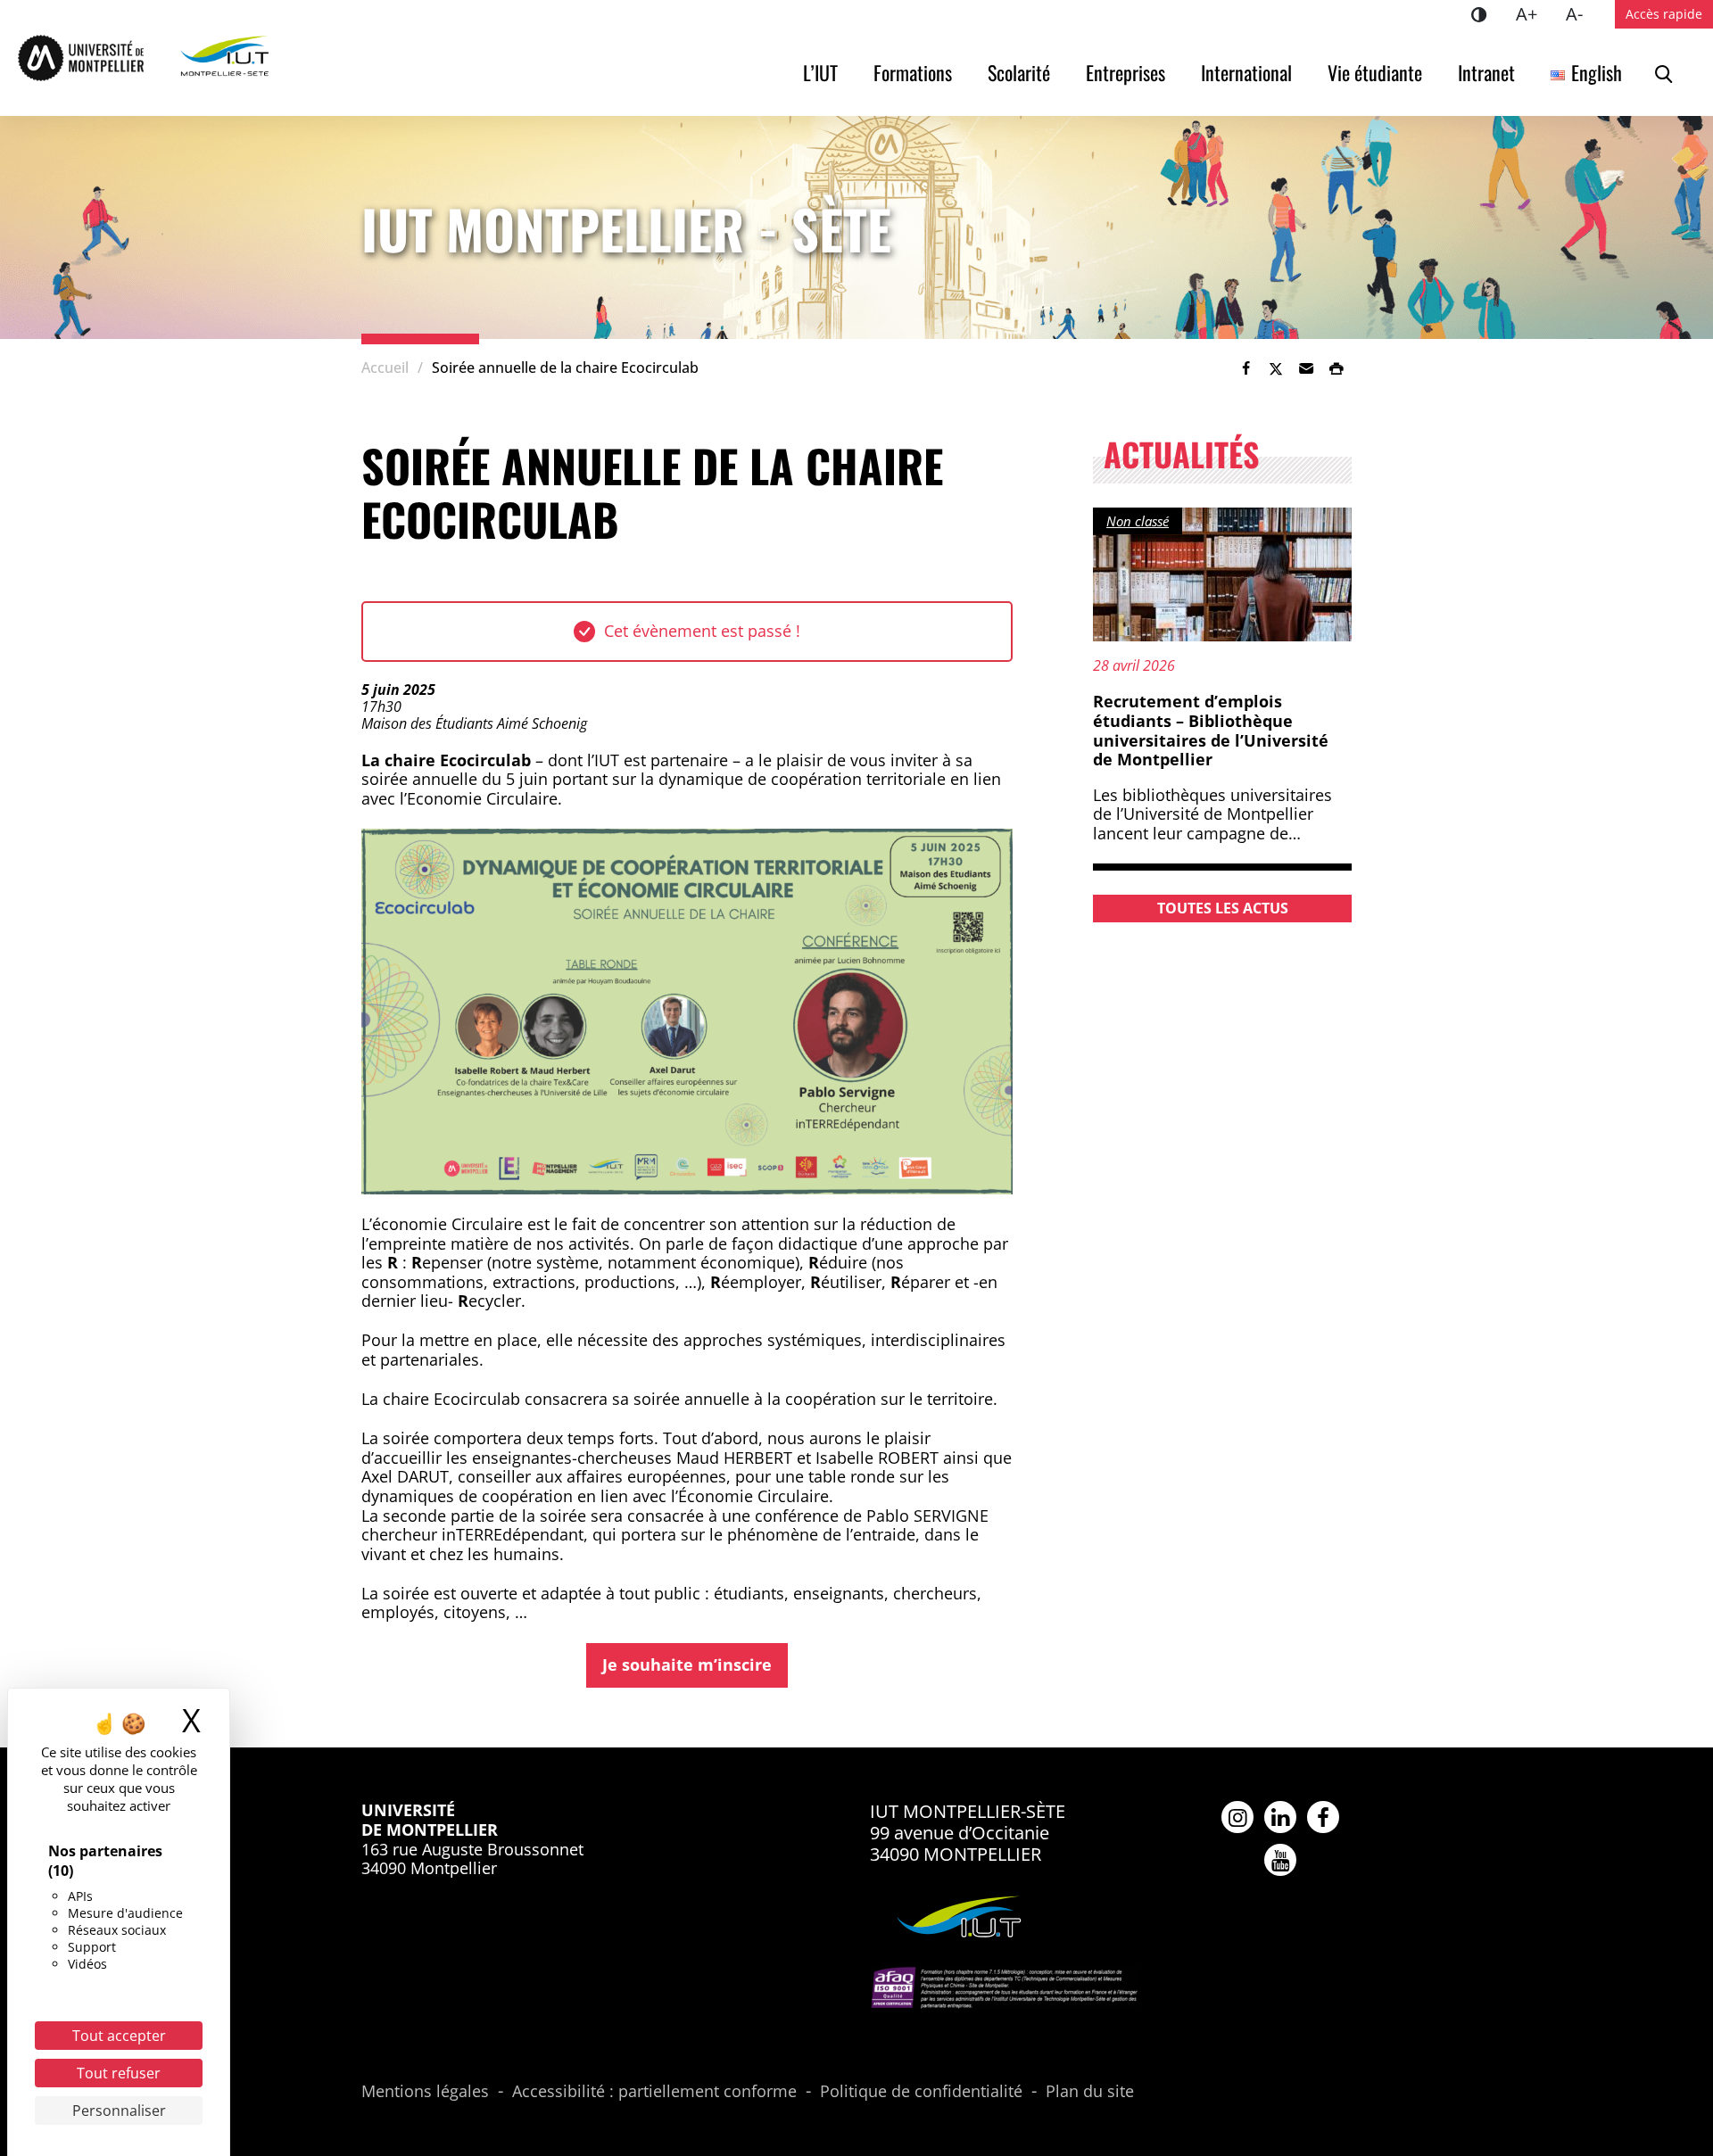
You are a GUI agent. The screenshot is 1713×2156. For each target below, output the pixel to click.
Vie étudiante (1375, 72)
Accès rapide (1664, 14)
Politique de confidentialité (921, 2092)
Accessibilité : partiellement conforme (654, 2092)
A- (1581, 13)
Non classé (1138, 521)
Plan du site (1090, 2092)
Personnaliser (119, 2111)
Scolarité (1019, 72)
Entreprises (1125, 72)
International (1246, 72)
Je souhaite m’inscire (687, 1664)
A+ (1534, 13)
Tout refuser (119, 2073)
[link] (1245, 368)
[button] (1306, 368)
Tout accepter (119, 2036)
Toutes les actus (1223, 908)
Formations (913, 72)
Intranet (1486, 72)
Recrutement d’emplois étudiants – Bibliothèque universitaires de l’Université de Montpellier (1211, 730)
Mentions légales (425, 2092)
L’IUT (820, 72)
